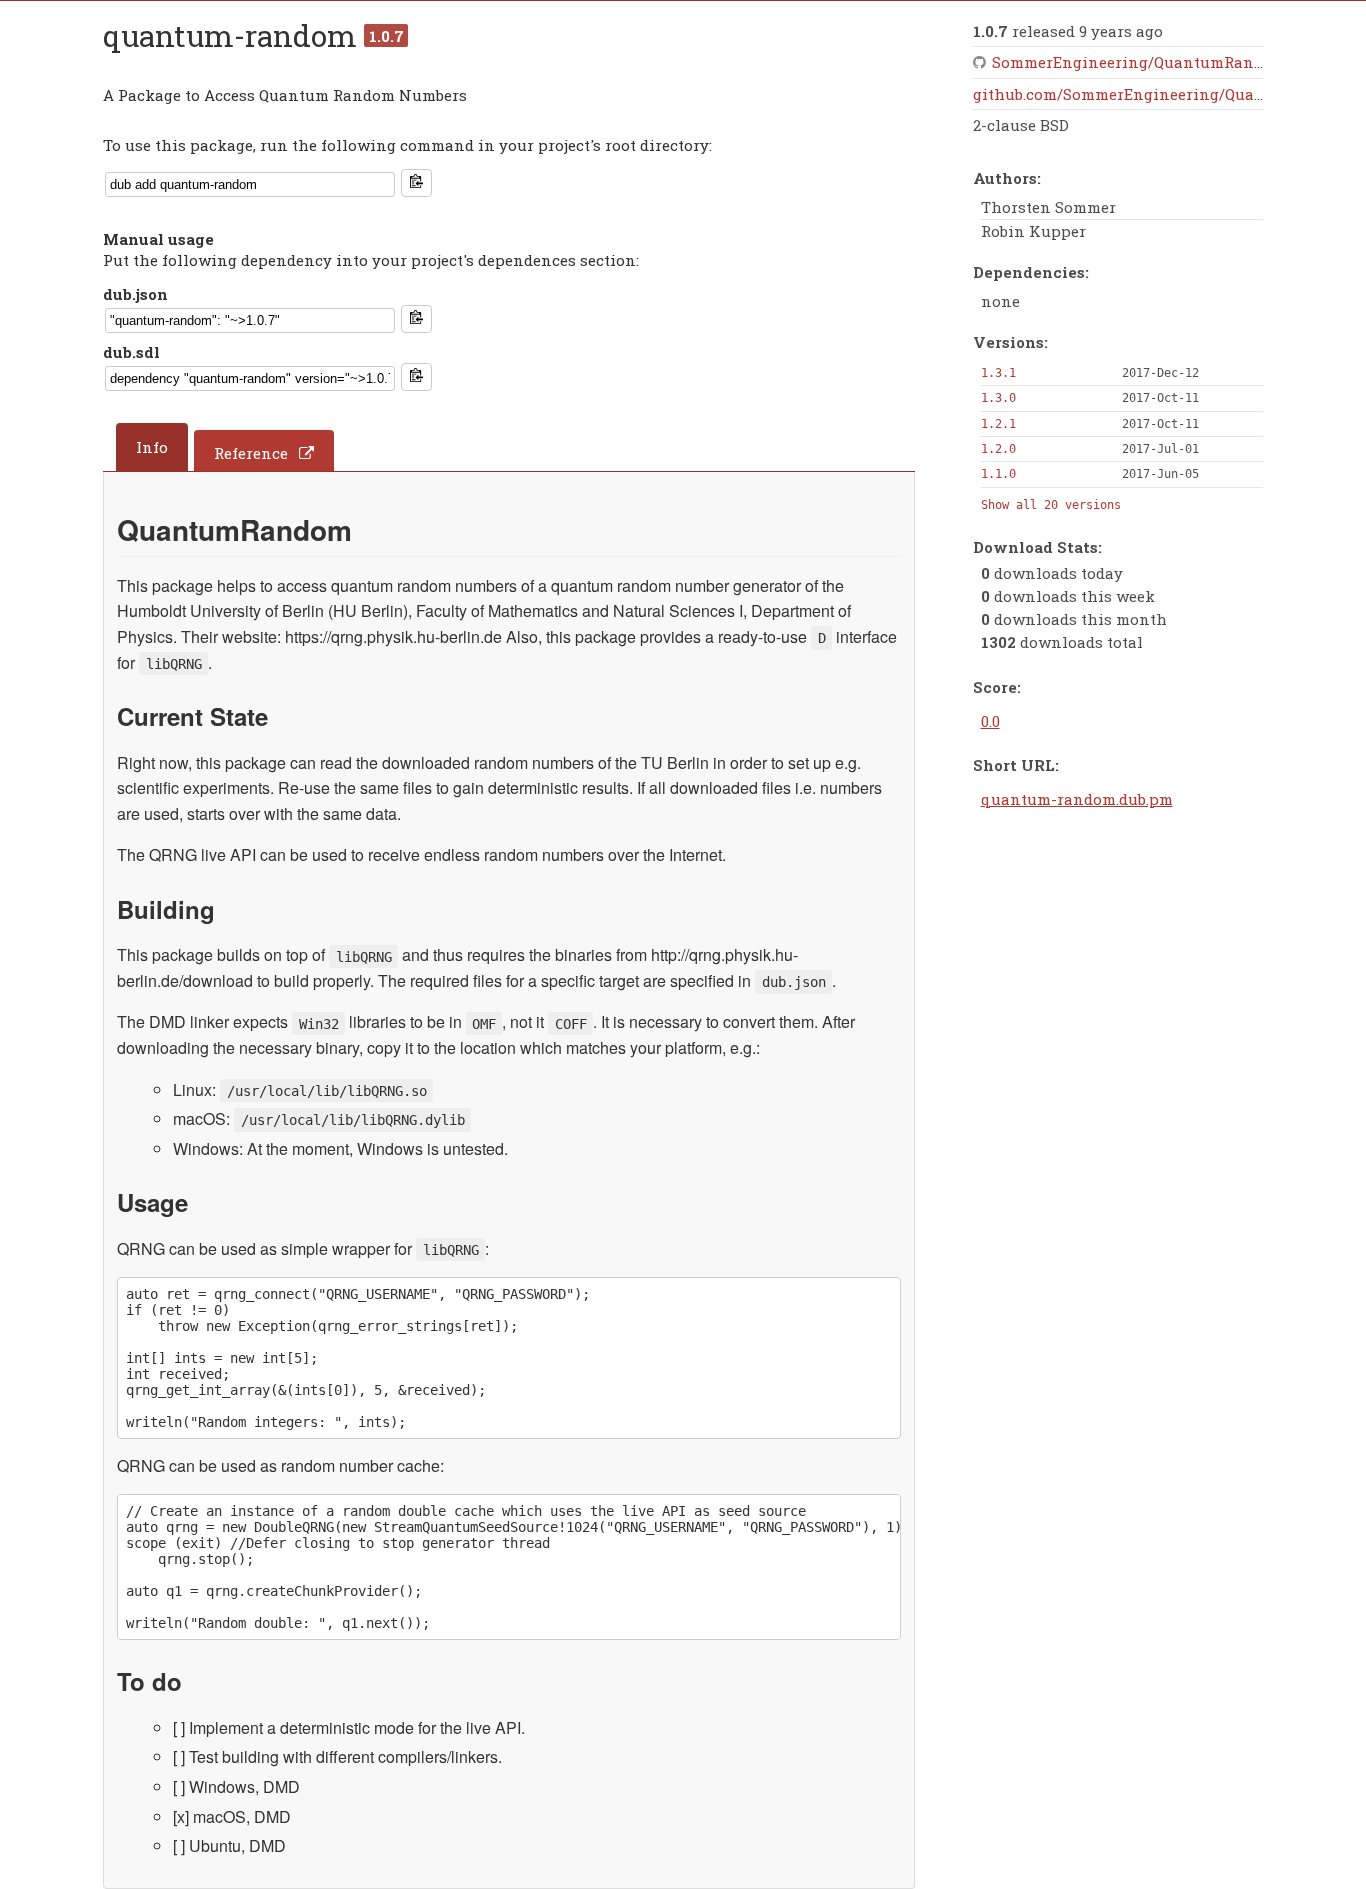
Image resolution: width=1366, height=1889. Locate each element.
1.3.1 (998, 373)
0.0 (990, 721)
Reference (251, 453)
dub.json (135, 294)
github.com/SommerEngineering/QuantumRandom (1165, 94)
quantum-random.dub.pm (1077, 799)
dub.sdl (131, 352)
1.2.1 (998, 424)
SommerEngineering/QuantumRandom (1139, 62)
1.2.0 (998, 449)
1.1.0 (998, 474)
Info (152, 447)
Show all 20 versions (1051, 505)
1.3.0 (998, 398)
